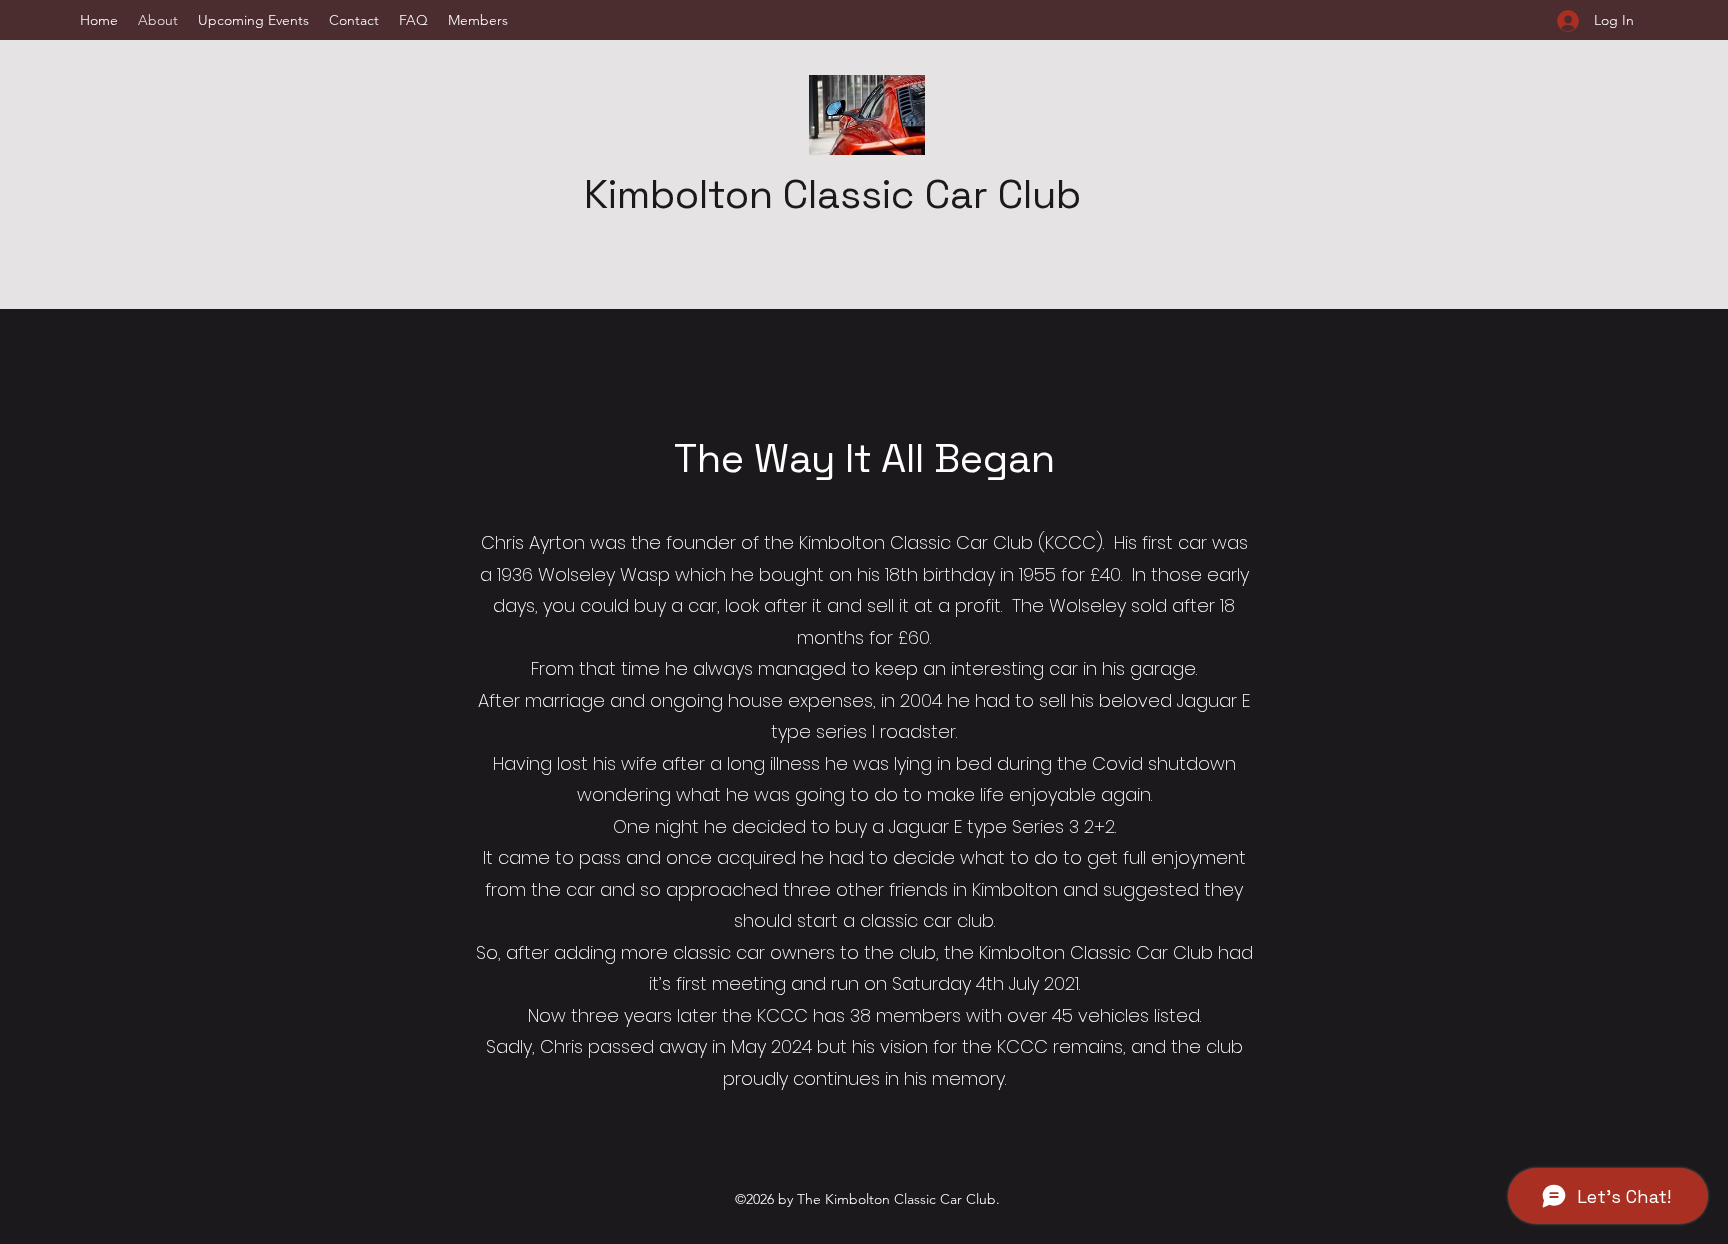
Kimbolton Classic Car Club (832, 194)
